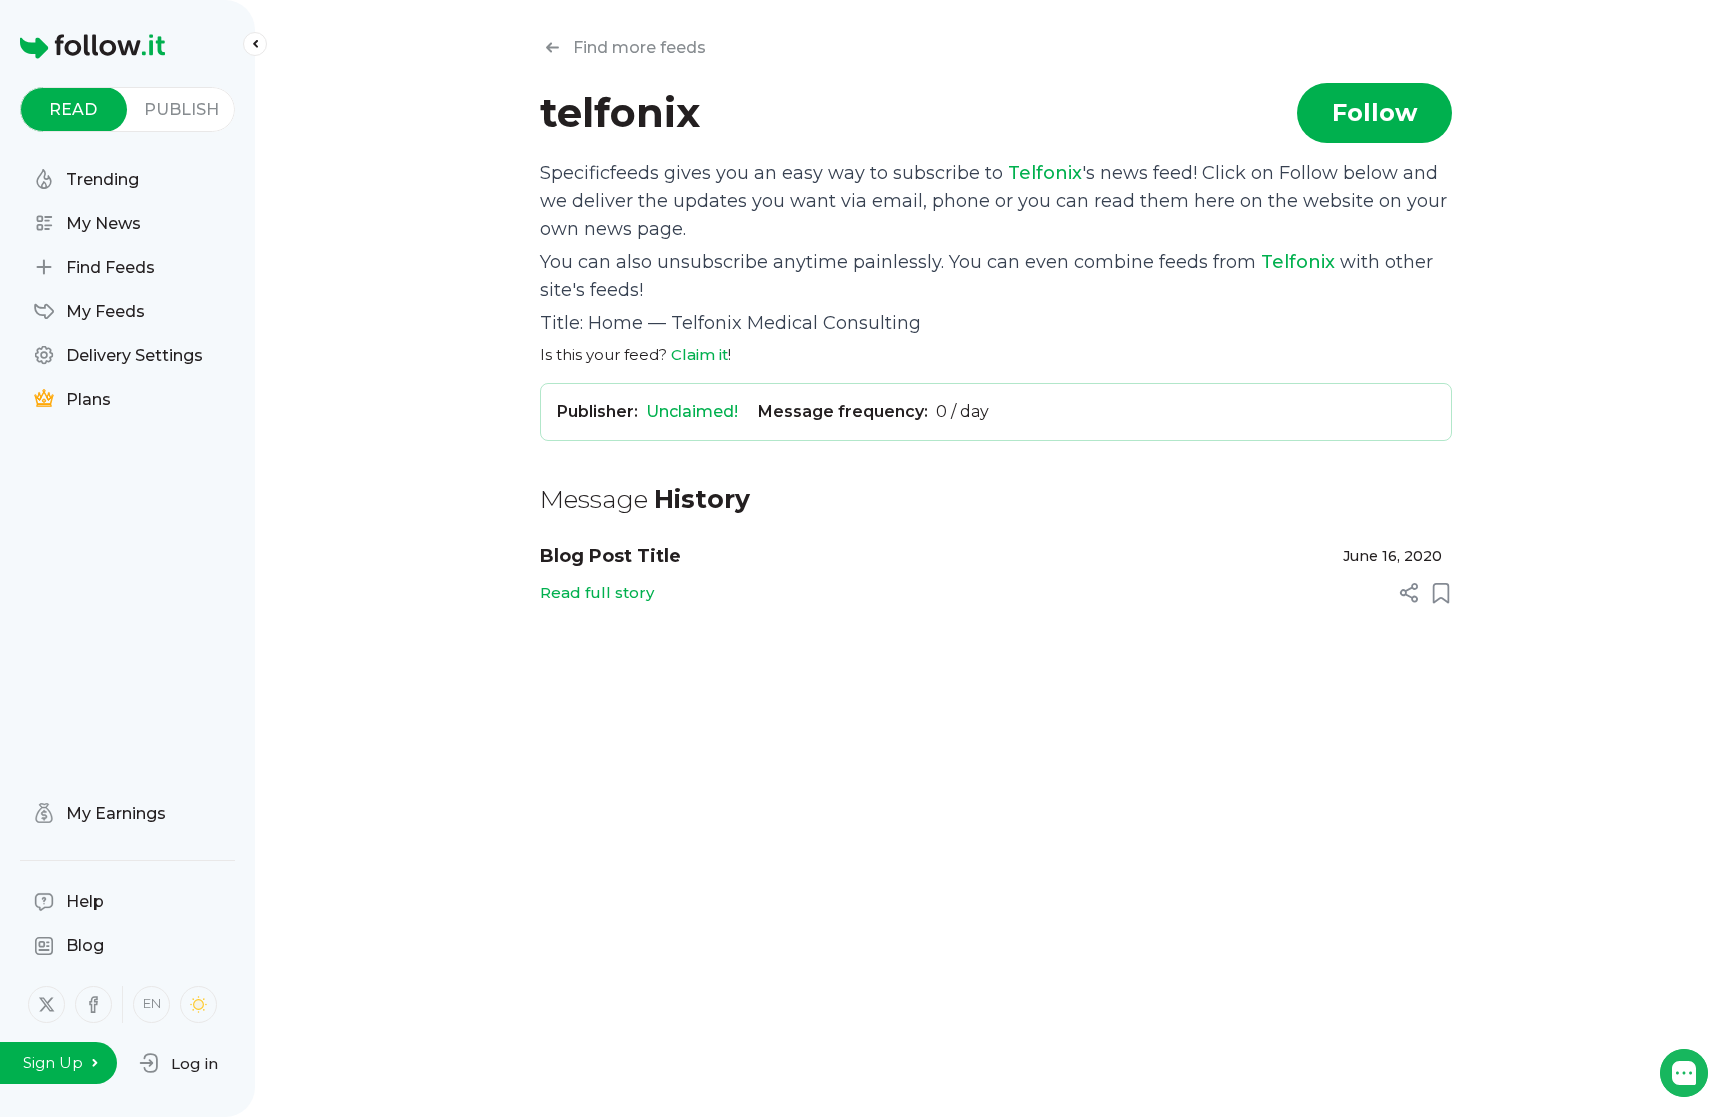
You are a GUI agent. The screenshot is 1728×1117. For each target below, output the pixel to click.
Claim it (699, 354)
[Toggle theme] (198, 1004)
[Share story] (1409, 593)
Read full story (597, 592)
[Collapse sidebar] (255, 44)
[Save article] (1441, 593)
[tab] (73, 109)
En (152, 1003)
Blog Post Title (610, 556)
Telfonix (1045, 173)
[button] (178, 1063)
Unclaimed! (692, 411)
